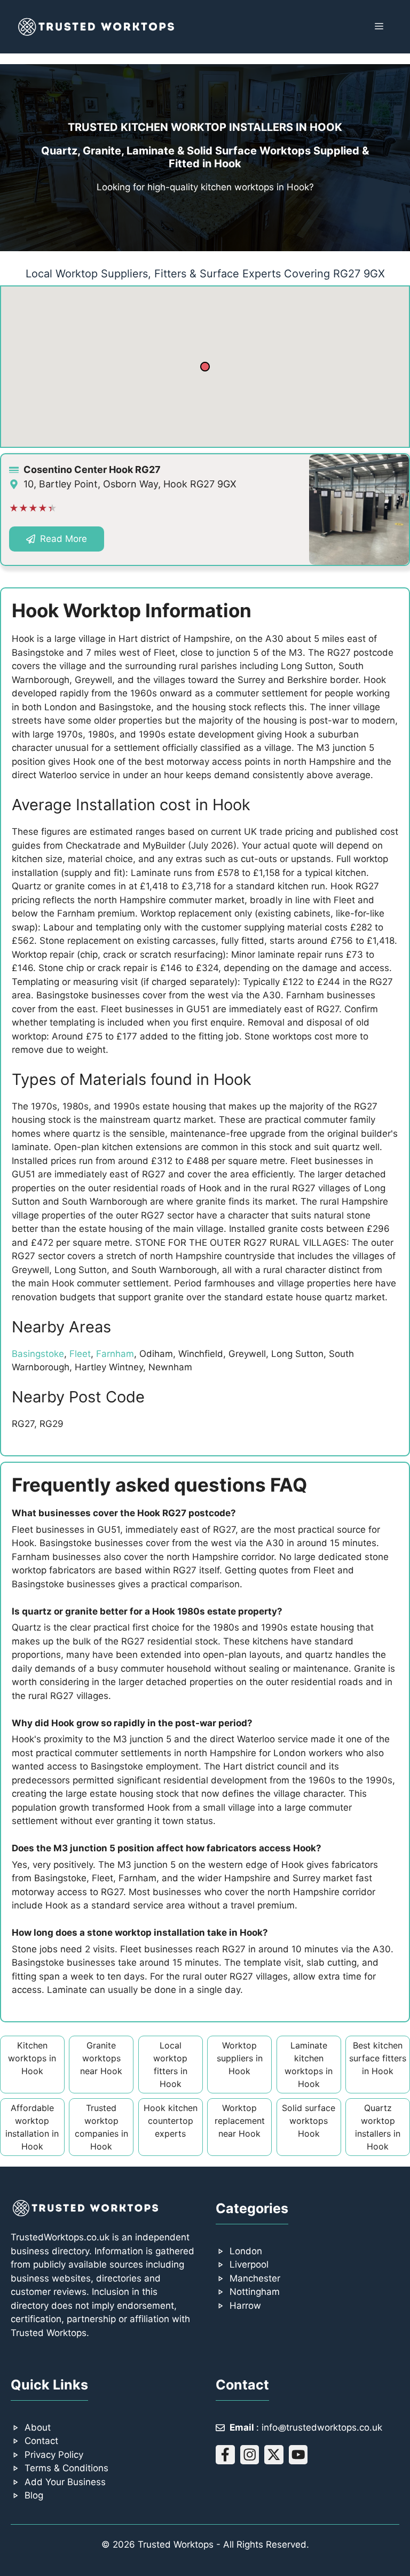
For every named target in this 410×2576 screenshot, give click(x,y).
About (38, 2427)
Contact (41, 2441)
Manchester (255, 2278)
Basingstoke (38, 1354)
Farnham (115, 1354)
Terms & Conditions (66, 2468)
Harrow (245, 2306)
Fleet (80, 1354)
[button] (205, 367)
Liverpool (249, 2264)
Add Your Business (65, 2482)
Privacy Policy (54, 2455)
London (246, 2251)
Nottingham (255, 2292)
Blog (34, 2495)
